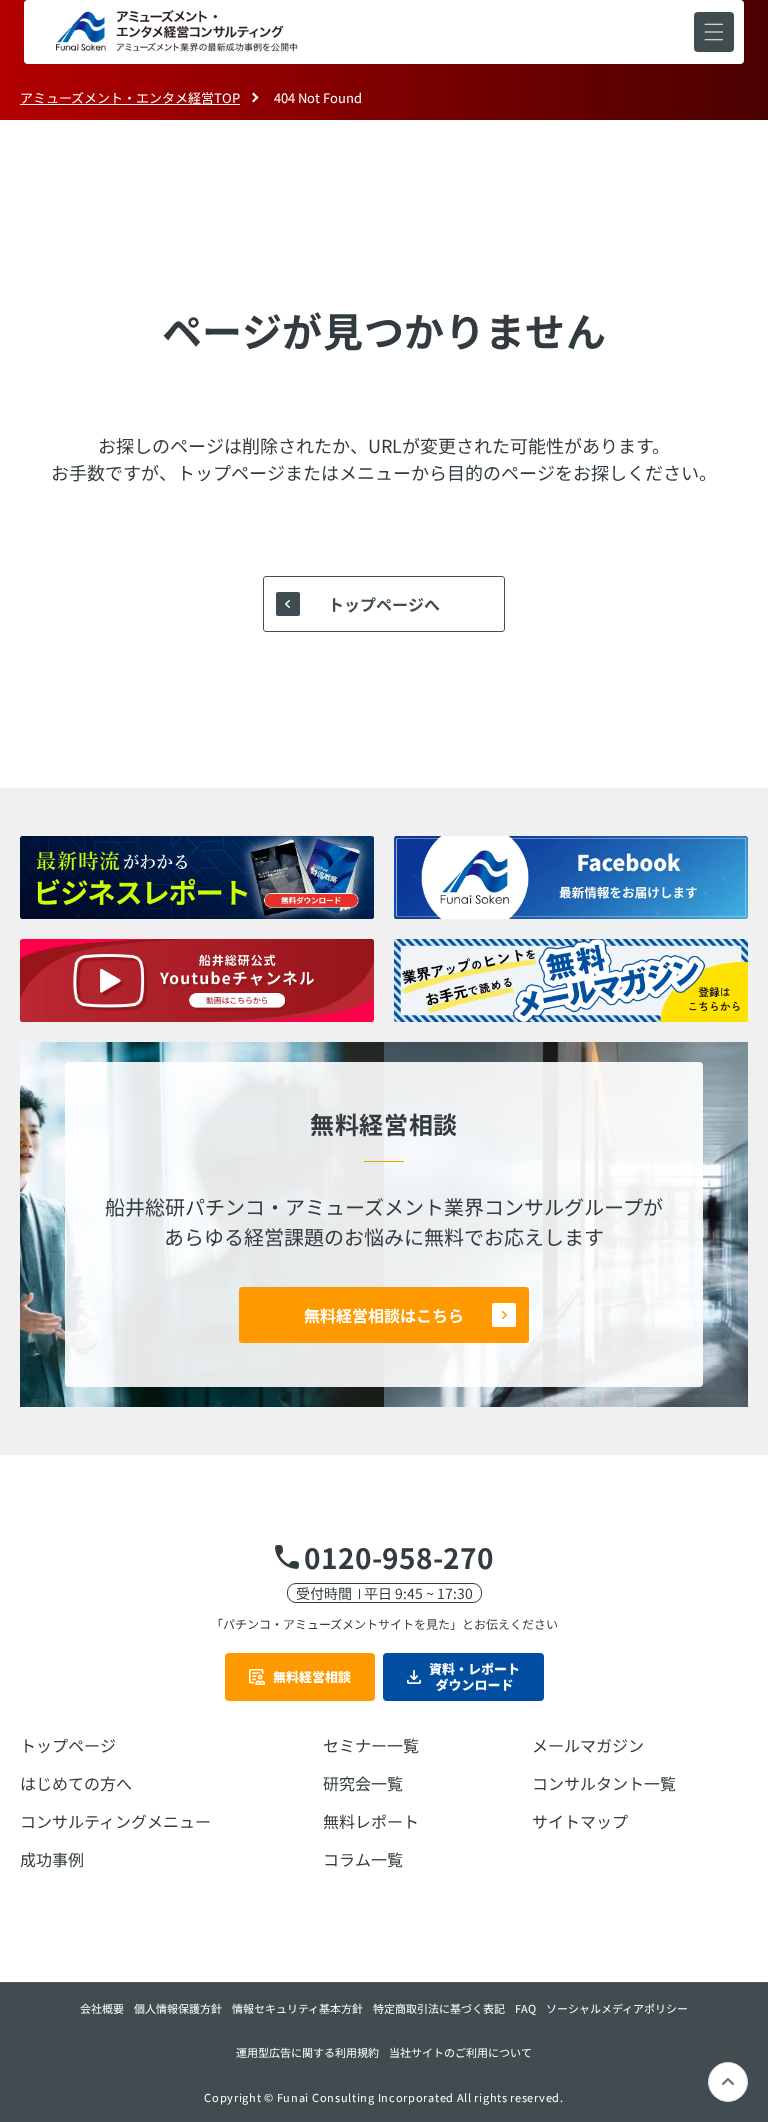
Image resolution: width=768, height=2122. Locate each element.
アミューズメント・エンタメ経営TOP (130, 97)
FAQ (525, 2008)
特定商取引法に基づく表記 (439, 2008)
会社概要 (102, 2008)
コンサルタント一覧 (604, 1783)
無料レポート (371, 1821)
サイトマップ (580, 1821)
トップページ (68, 1745)
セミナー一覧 (371, 1745)
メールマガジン (588, 1745)
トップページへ (384, 604)
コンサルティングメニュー (115, 1821)
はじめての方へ (76, 1783)
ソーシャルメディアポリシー (617, 2008)
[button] (714, 32)
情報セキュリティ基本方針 (297, 2008)
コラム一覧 (363, 1859)
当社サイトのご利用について (460, 2052)
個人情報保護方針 (178, 2008)
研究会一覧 (363, 1783)
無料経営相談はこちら (384, 1315)
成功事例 (52, 1859)
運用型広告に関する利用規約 (307, 2052)
